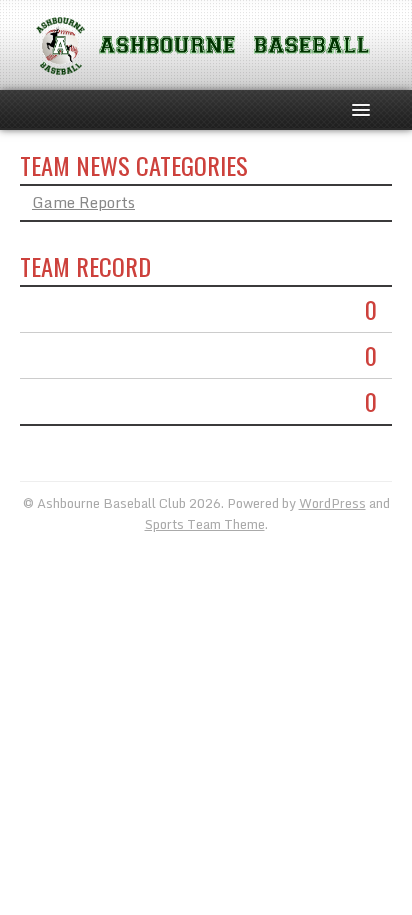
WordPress (332, 503)
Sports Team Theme (205, 524)
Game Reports (83, 202)
